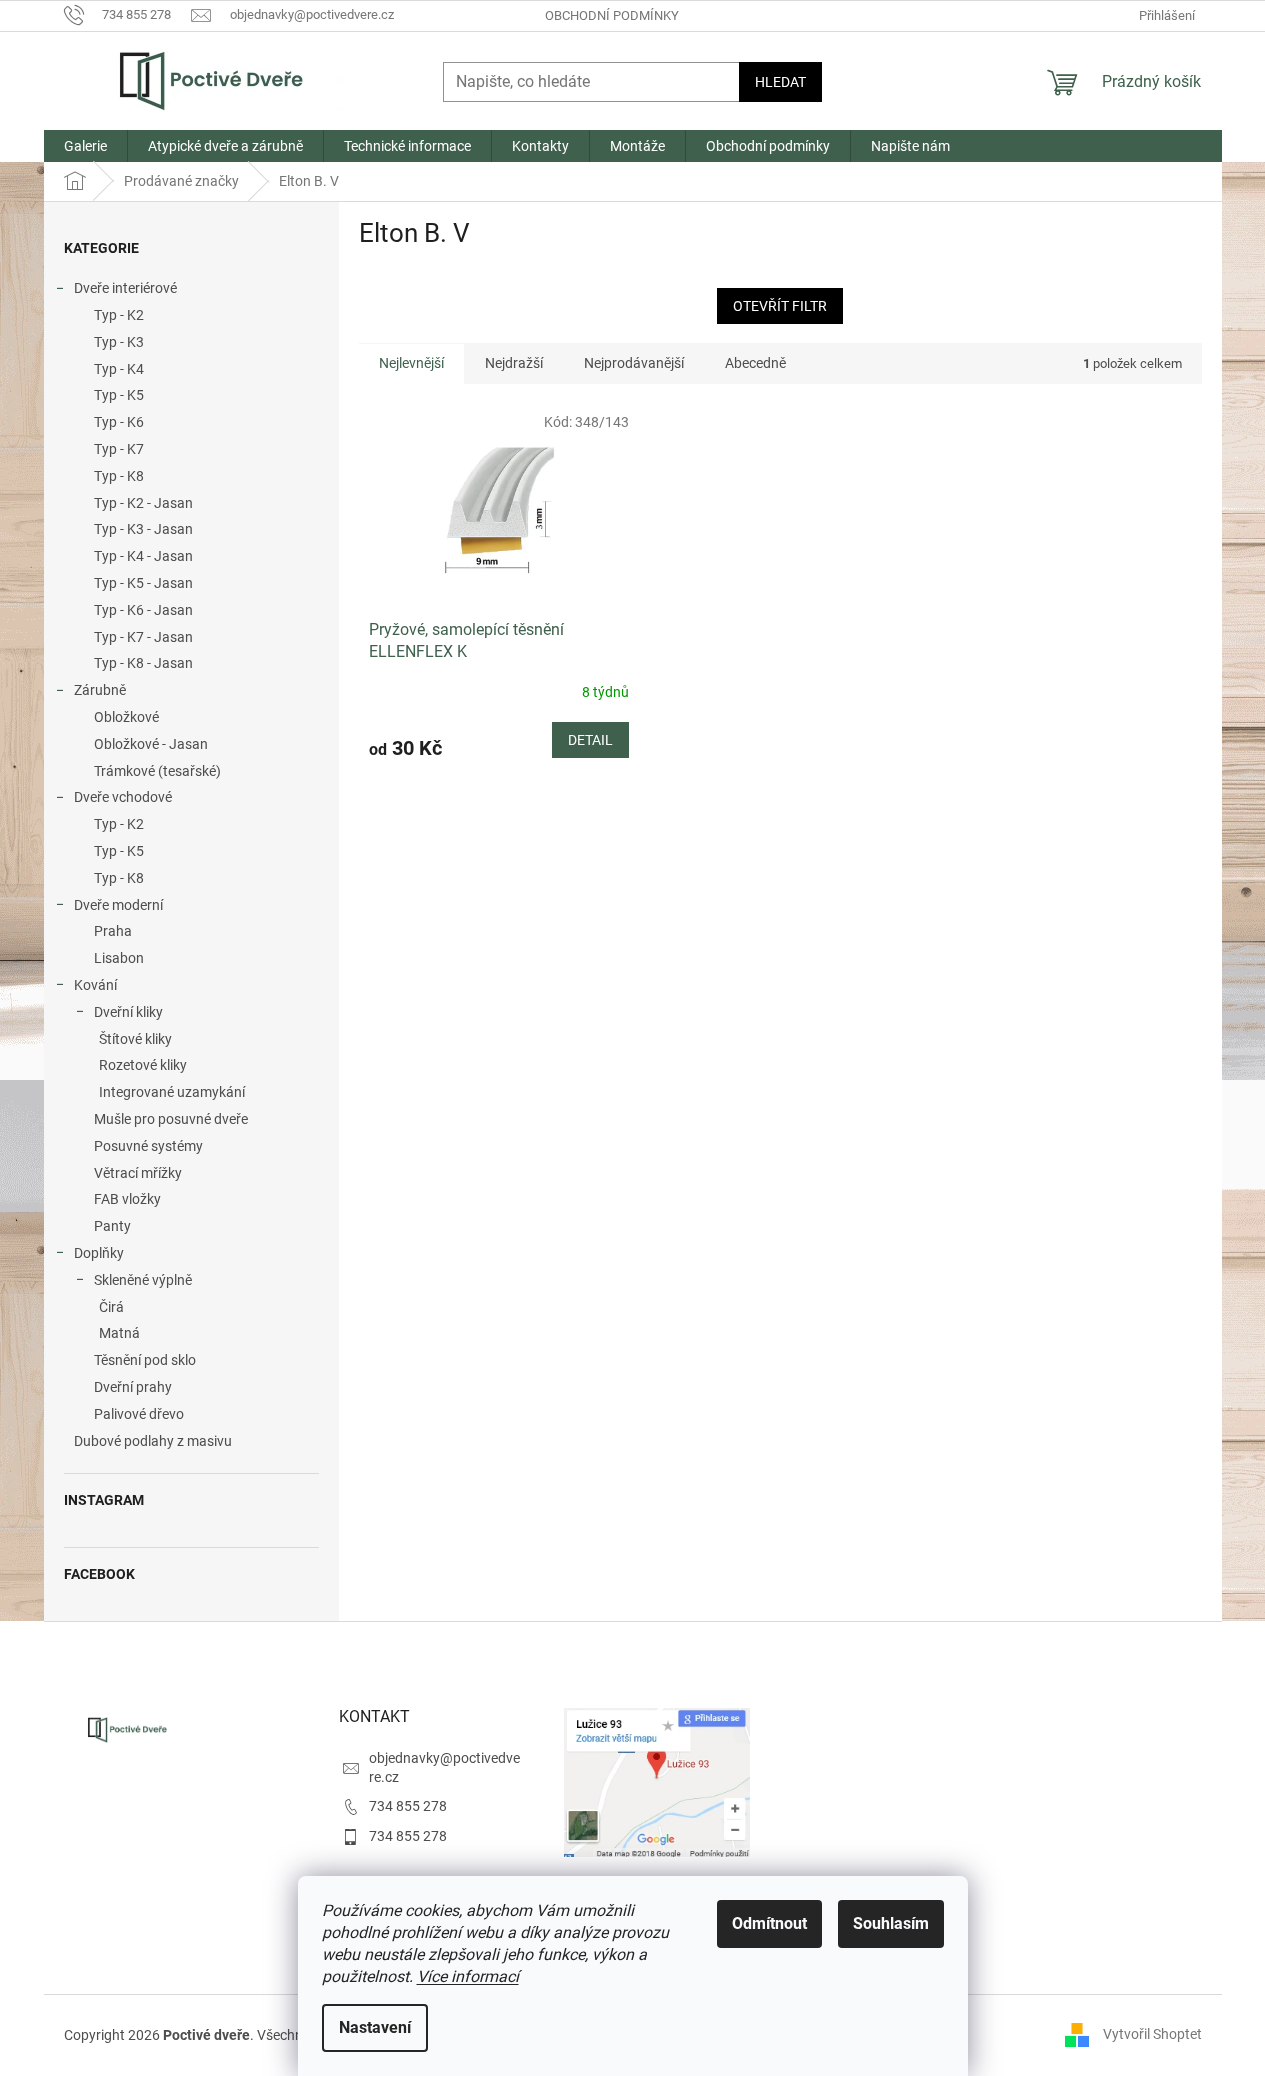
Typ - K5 (119, 395)
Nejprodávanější (634, 363)
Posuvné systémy (148, 1146)
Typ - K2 (119, 315)
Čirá (111, 1307)
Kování (95, 985)
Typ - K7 (119, 449)
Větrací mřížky (138, 1173)
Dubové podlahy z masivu (153, 1441)
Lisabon (119, 958)
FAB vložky (127, 1199)
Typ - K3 (119, 342)
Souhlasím (891, 1923)
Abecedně (755, 363)
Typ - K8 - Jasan (143, 663)
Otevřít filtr (780, 306)
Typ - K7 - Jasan (143, 637)
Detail (590, 740)
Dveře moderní (118, 905)
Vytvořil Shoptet (1152, 2034)
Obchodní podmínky (612, 15)
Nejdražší (514, 363)
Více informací (468, 1976)
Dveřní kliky (128, 1012)
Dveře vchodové (123, 797)
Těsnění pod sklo (145, 1360)
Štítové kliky (135, 1039)
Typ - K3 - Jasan (143, 529)
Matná (119, 1333)
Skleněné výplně (143, 1280)
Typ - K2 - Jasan (143, 503)
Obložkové (126, 717)
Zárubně (100, 690)
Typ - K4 (119, 369)
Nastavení (375, 2027)
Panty (112, 1226)
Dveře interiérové (125, 288)
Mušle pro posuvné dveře (171, 1119)
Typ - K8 (119, 476)
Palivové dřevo (139, 1414)
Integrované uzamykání (172, 1092)
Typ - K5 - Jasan (143, 583)
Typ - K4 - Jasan (143, 556)
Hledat (780, 82)
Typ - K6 (119, 422)
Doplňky (99, 1253)
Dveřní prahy (133, 1387)
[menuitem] (85, 146)
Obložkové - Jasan (151, 744)
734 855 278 (408, 1806)
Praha (113, 931)
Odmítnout (769, 1923)
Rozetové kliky (143, 1065)
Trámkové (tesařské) (157, 771)
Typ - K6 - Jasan (143, 610)
